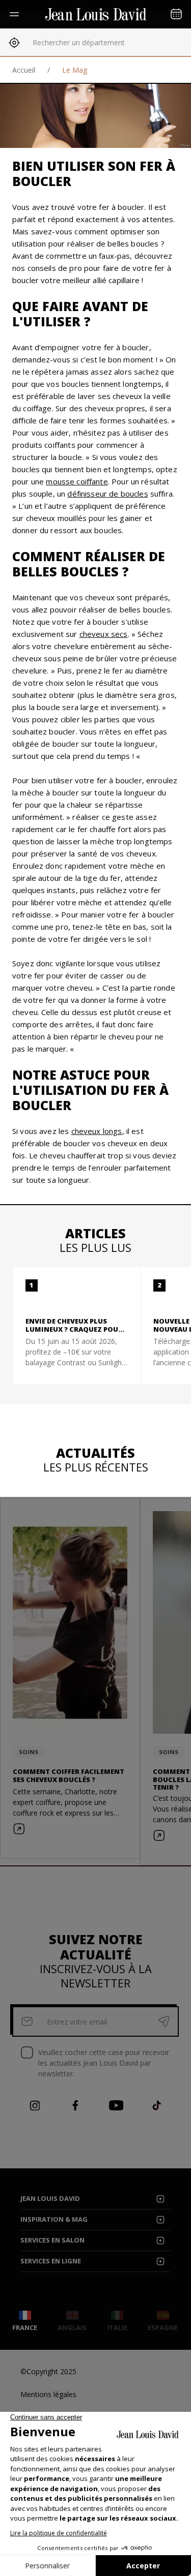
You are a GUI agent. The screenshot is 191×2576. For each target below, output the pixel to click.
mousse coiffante (77, 481)
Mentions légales (48, 2394)
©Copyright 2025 (48, 2371)
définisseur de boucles (107, 494)
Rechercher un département (79, 42)
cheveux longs (97, 1131)
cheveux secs (104, 634)
